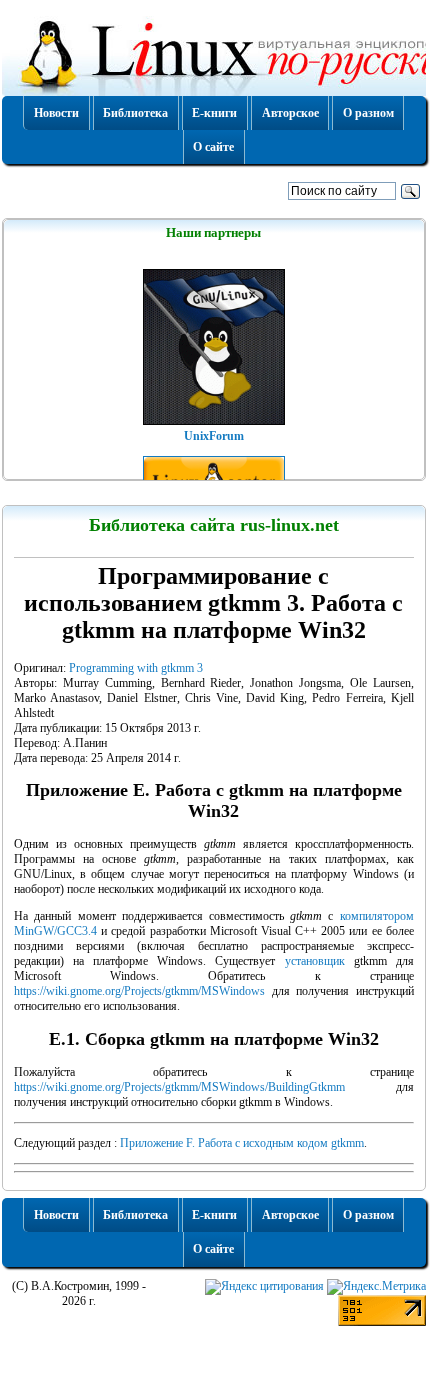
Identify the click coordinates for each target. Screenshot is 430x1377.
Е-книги (214, 113)
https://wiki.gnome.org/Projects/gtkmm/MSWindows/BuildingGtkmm (179, 1087)
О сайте (213, 147)
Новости (56, 113)
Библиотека (135, 113)
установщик (315, 961)
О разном (368, 113)
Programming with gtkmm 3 (136, 668)
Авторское (290, 113)
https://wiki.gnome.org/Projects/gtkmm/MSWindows (139, 991)
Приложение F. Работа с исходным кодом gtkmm (242, 1143)
